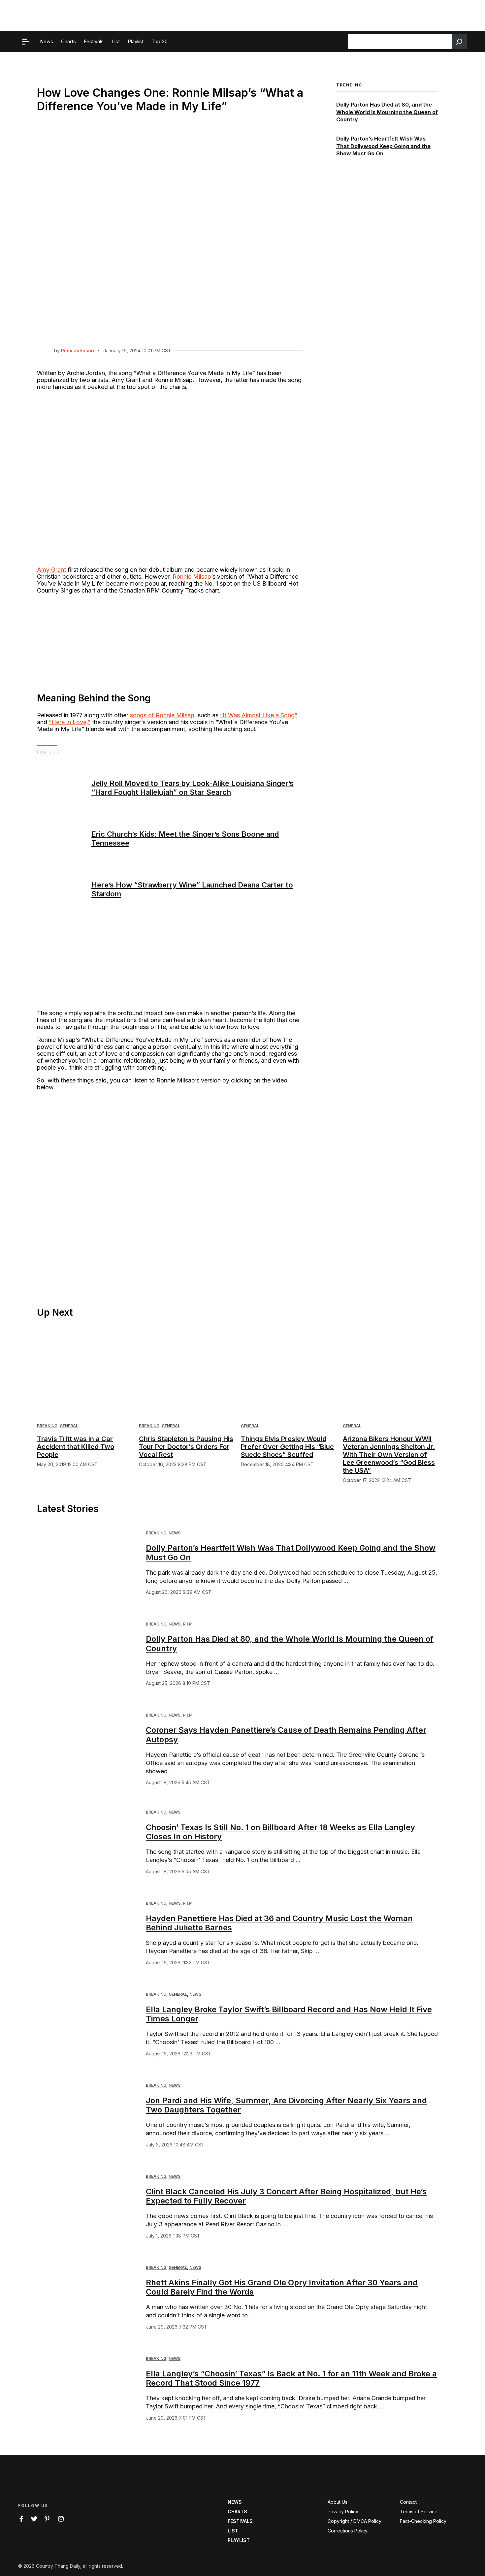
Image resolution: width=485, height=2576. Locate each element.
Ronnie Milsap (192, 577)
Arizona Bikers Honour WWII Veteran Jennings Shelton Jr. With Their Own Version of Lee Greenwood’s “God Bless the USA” (389, 1455)
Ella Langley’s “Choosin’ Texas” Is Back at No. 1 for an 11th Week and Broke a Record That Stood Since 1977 (291, 2378)
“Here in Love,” (70, 722)
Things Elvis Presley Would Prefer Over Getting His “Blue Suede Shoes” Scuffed (287, 1447)
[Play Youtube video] (170, 1172)
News (175, 1533)
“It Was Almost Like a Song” (259, 715)
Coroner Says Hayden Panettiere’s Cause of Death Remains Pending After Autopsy (286, 1735)
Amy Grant (51, 570)
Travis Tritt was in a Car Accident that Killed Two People (76, 1447)
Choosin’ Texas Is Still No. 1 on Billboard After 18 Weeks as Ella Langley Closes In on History (280, 1832)
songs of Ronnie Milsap (162, 715)
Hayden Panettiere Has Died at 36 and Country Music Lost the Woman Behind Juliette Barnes (279, 1923)
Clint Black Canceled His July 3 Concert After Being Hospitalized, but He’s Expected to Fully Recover (286, 2196)
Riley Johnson (78, 351)
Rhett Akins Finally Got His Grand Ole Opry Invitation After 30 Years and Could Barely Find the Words (282, 2287)
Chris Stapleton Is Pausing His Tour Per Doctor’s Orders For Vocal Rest (186, 1447)
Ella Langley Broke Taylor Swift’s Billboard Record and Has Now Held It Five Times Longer (289, 2014)
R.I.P (187, 1624)
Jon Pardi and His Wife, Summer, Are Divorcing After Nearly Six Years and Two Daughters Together (286, 2105)
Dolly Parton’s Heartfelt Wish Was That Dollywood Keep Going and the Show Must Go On (383, 146)
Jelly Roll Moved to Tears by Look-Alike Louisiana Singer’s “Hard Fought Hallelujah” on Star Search (193, 788)
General (69, 1426)
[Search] (459, 42)
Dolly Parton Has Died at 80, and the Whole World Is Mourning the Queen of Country (387, 112)
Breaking (47, 1426)
